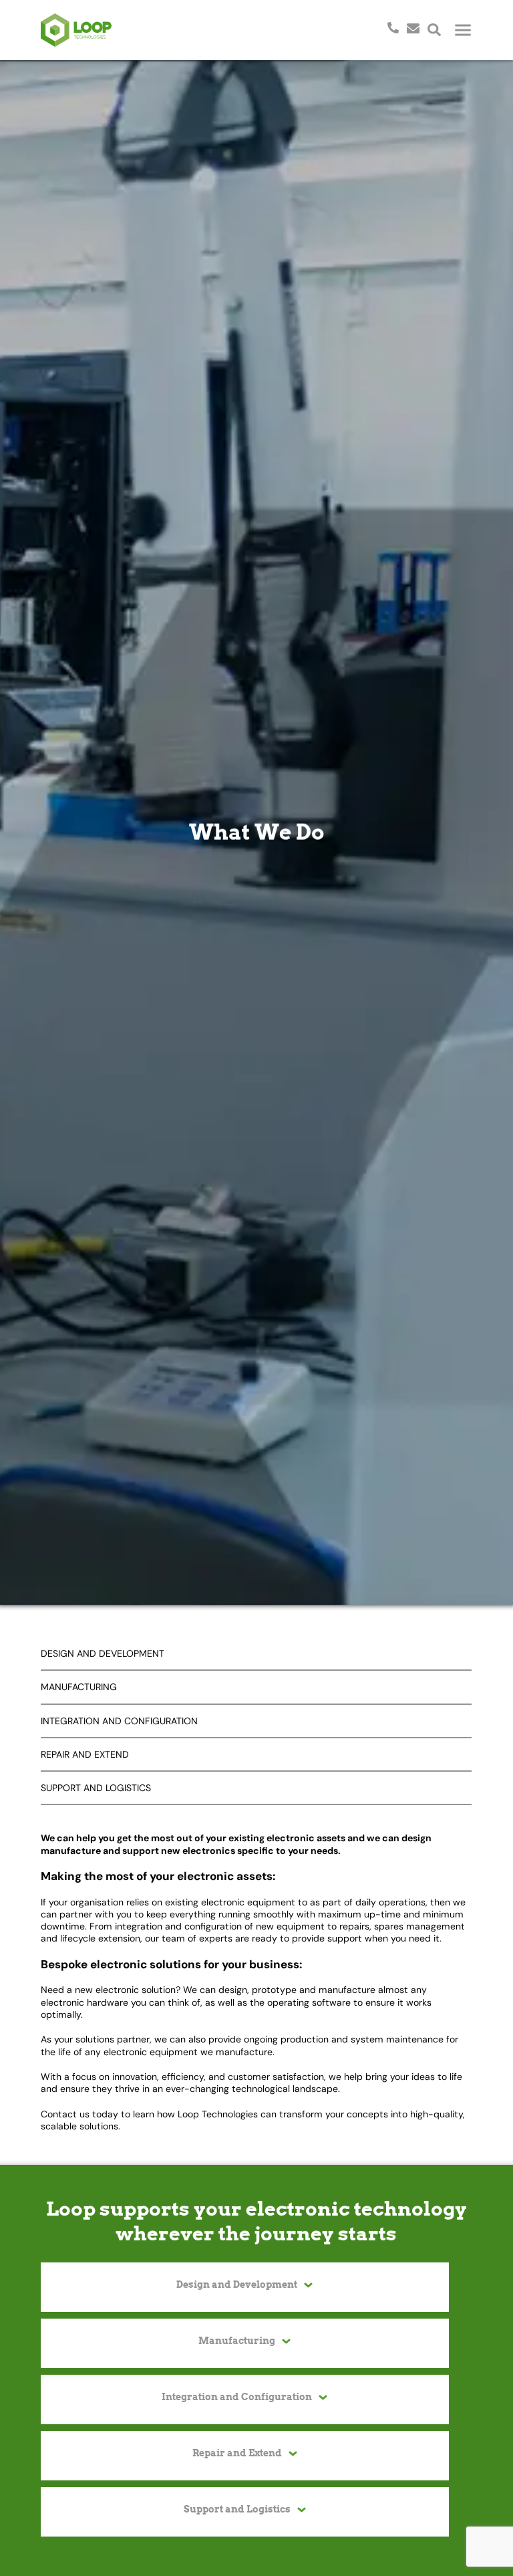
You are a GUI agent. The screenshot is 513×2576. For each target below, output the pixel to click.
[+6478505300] (389, 27)
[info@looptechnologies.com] (413, 27)
